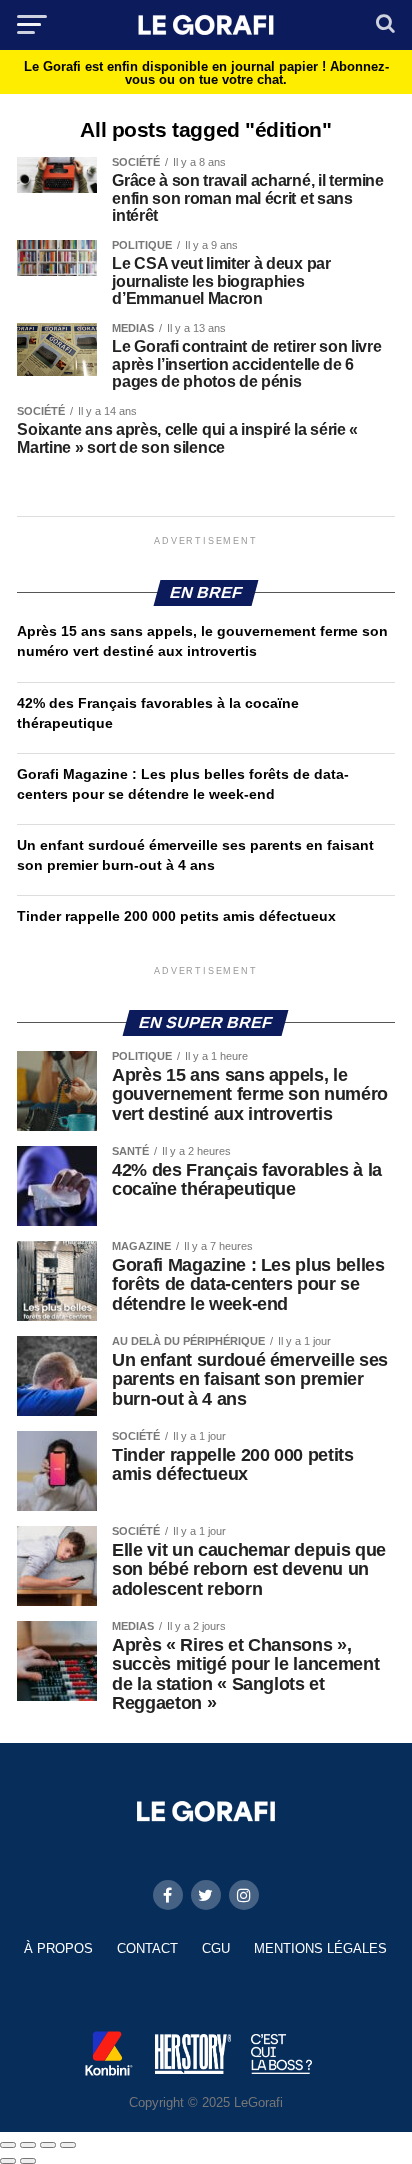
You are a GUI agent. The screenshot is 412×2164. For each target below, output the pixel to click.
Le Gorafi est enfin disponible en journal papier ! (206, 73)
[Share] (28, 2145)
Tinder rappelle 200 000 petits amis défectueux (176, 916)
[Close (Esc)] (8, 2145)
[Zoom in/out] (68, 2145)
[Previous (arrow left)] (8, 2161)
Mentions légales (320, 1948)
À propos (58, 1948)
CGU (216, 1948)
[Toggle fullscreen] (48, 2145)
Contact (147, 1948)
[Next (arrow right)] (28, 2161)
